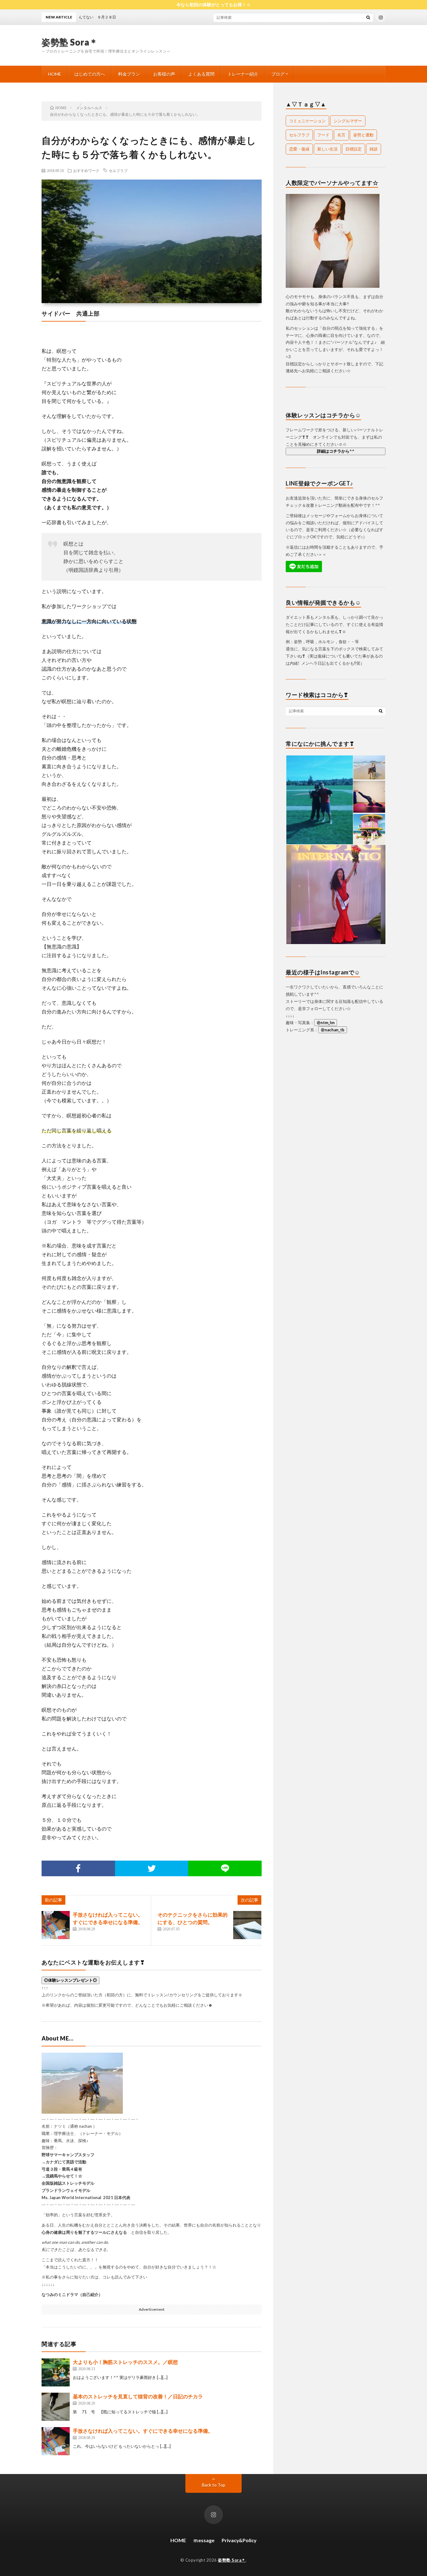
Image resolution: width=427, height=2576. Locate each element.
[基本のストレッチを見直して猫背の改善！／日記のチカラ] (56, 2407)
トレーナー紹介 (243, 74)
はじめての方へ (90, 74)
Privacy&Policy (239, 2540)
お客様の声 (164, 74)
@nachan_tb (333, 1030)
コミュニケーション (307, 121)
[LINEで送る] (225, 1868)
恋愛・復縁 (299, 149)
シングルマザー (348, 121)
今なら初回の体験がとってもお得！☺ (213, 5)
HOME (55, 74)
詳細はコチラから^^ (336, 451)
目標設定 (354, 149)
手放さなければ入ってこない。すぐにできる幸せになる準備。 (143, 2431)
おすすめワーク (86, 170)
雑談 (374, 149)
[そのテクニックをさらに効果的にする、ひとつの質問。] (247, 1925)
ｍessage (204, 2540)
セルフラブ (118, 170)
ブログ (278, 74)
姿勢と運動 (363, 135)
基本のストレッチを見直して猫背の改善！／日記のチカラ (138, 2396)
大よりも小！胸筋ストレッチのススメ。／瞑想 (125, 2362)
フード (323, 135)
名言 (341, 135)
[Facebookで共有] (78, 1868)
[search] (368, 17)
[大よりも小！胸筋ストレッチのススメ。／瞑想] (56, 2372)
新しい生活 (327, 149)
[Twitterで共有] (152, 1868)
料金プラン (129, 74)
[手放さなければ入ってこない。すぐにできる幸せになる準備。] (56, 1925)
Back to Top (214, 2485)
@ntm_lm (326, 1023)
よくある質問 (201, 74)
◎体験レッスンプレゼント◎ (70, 1980)
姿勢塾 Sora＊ (70, 42)
